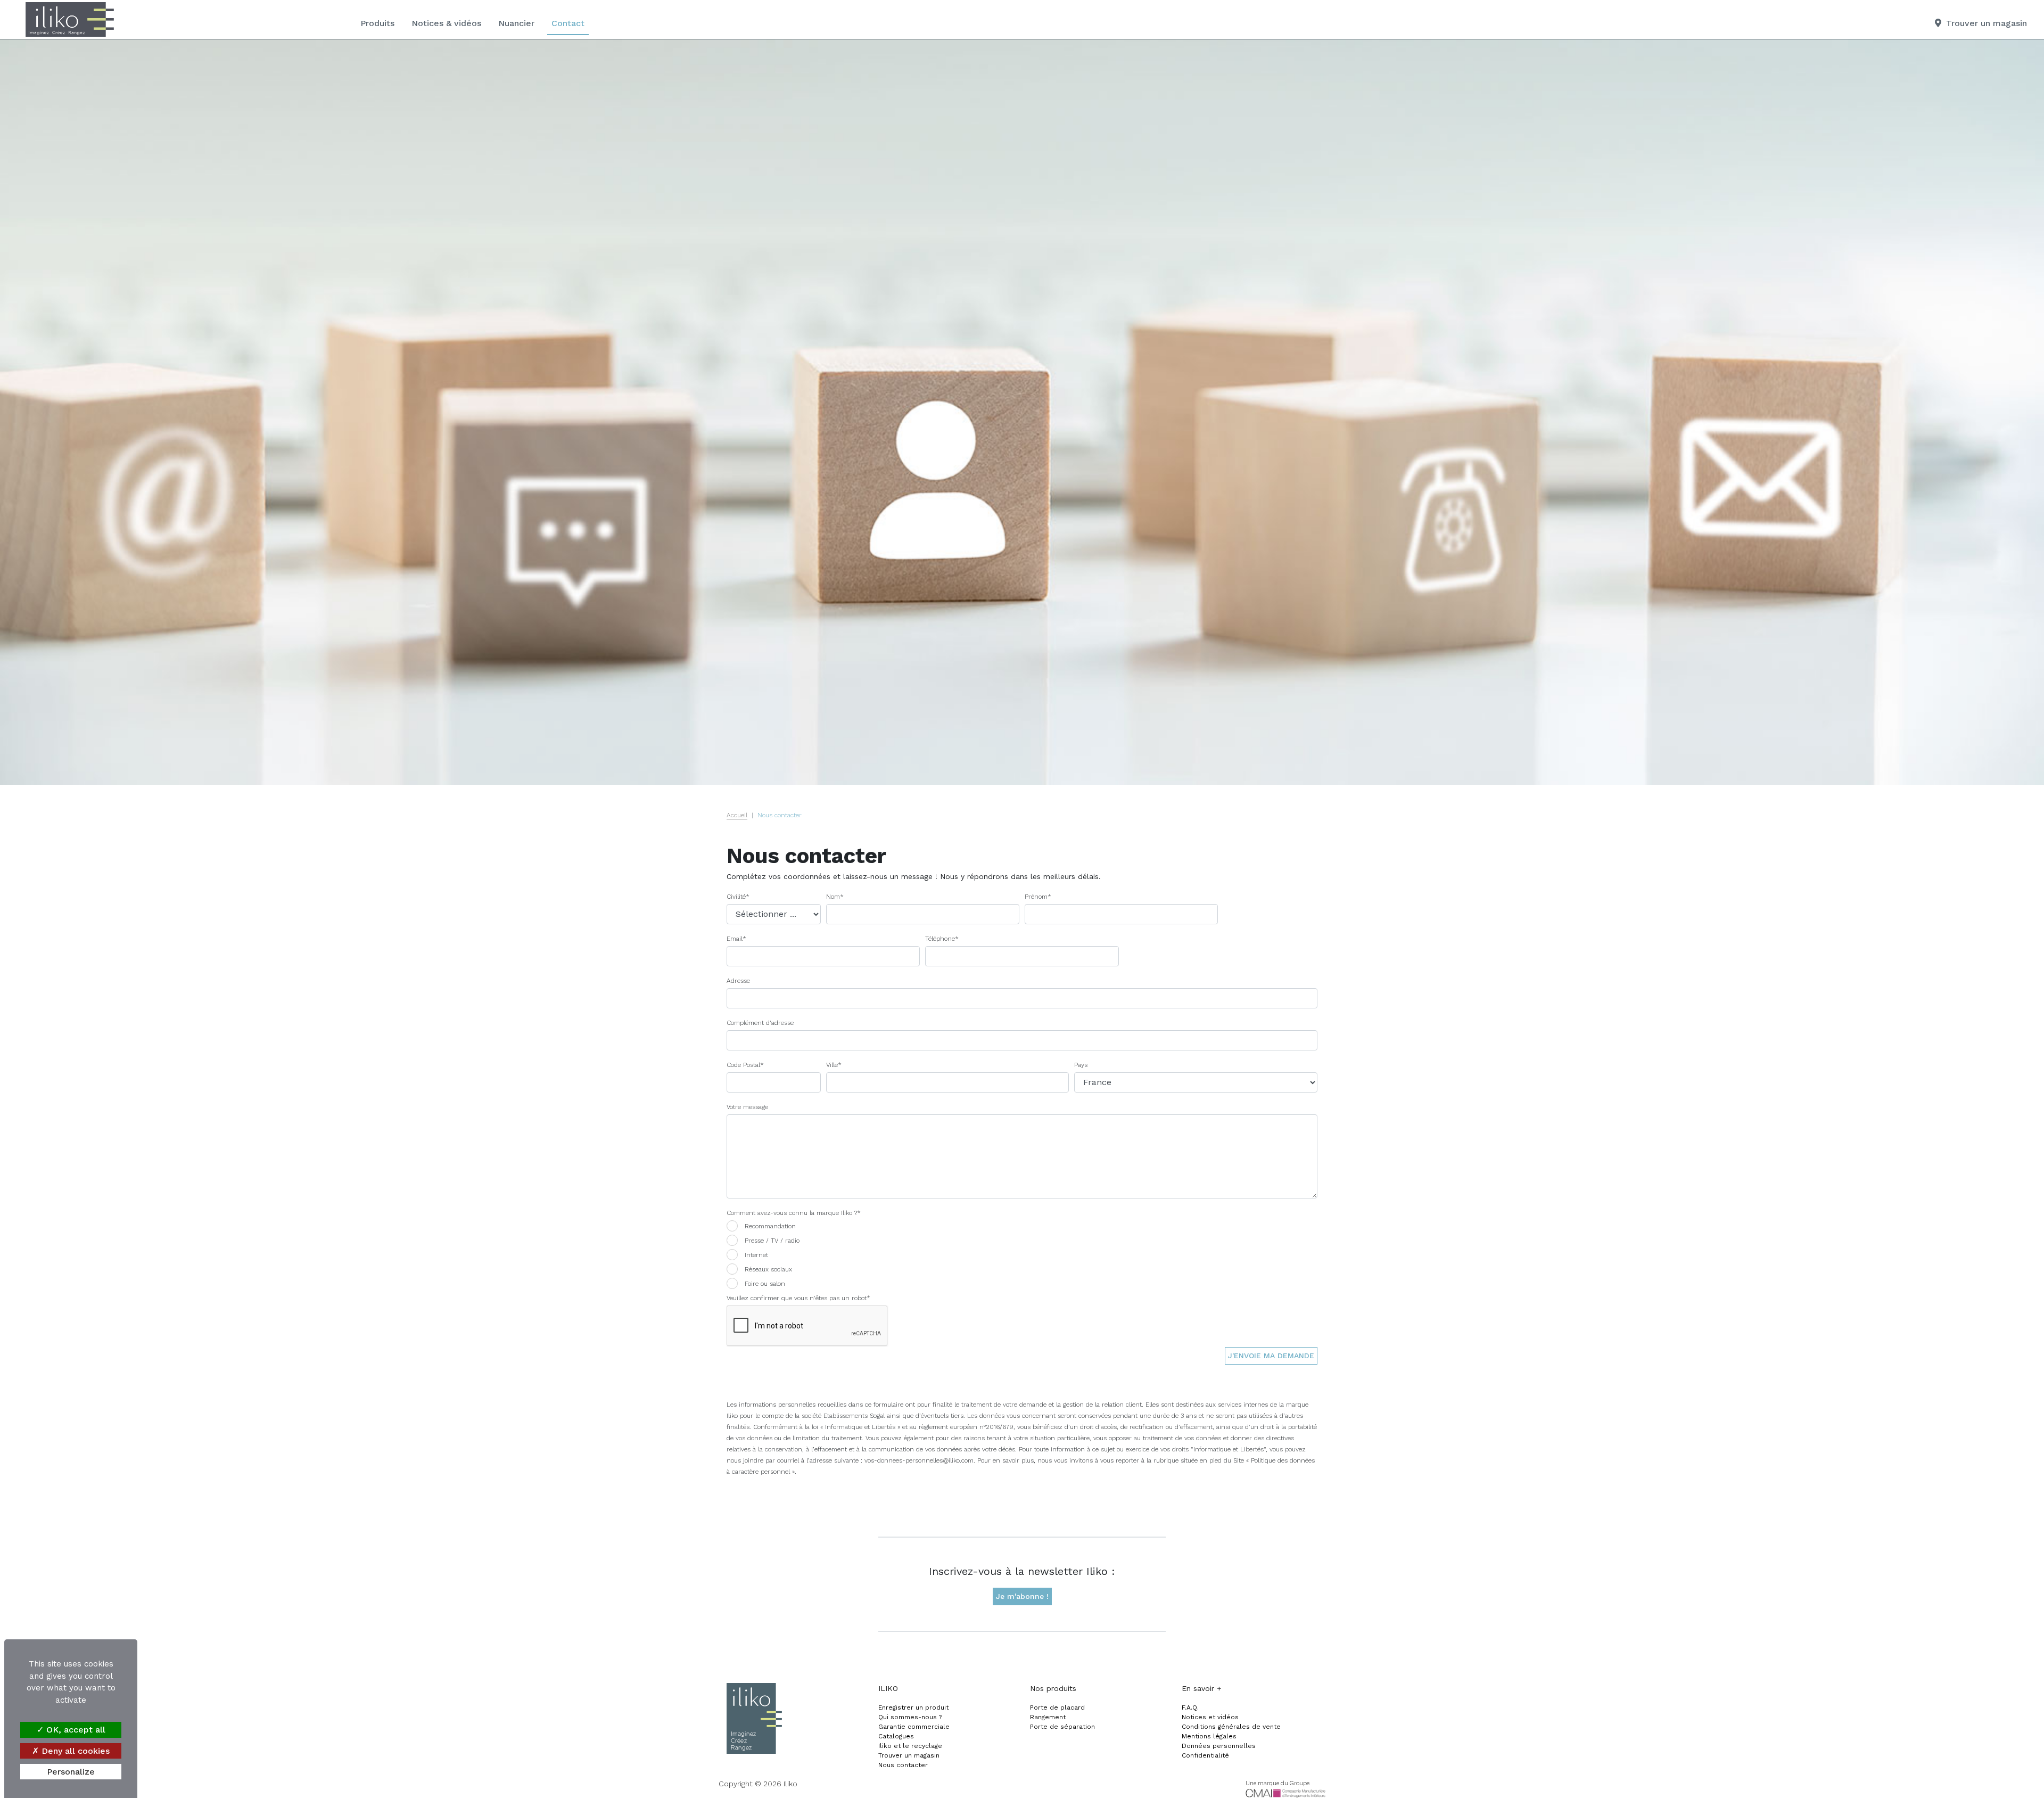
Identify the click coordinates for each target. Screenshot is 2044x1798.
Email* (736, 939)
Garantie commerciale (914, 1727)
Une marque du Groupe (1278, 1783)
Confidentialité (1205, 1755)
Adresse (738, 981)
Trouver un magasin (909, 1755)
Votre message (747, 1107)
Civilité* (738, 897)
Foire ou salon (765, 1284)
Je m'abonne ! (1022, 1596)
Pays (1081, 1065)
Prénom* (1038, 897)
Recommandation (770, 1226)
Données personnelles (1219, 1746)
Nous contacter (903, 1765)
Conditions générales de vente (1231, 1727)
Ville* (834, 1065)
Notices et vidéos (1210, 1717)
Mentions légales (1209, 1736)
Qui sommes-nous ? (910, 1717)
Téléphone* (942, 939)
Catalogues (896, 1736)
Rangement (1048, 1717)
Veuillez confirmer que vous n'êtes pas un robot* (798, 1298)
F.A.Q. (1190, 1707)
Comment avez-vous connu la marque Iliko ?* (794, 1213)
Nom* (835, 897)
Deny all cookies (74, 1751)
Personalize (71, 1772)
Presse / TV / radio (772, 1241)
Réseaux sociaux (768, 1269)
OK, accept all (75, 1730)
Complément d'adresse (760, 1023)
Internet (756, 1255)
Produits (377, 23)
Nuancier (516, 23)
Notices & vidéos (446, 23)
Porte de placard (1057, 1707)
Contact (568, 23)
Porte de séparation (1062, 1727)
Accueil (737, 815)
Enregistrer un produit (913, 1707)
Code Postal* (745, 1065)
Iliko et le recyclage (910, 1746)
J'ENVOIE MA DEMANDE (1271, 1356)
